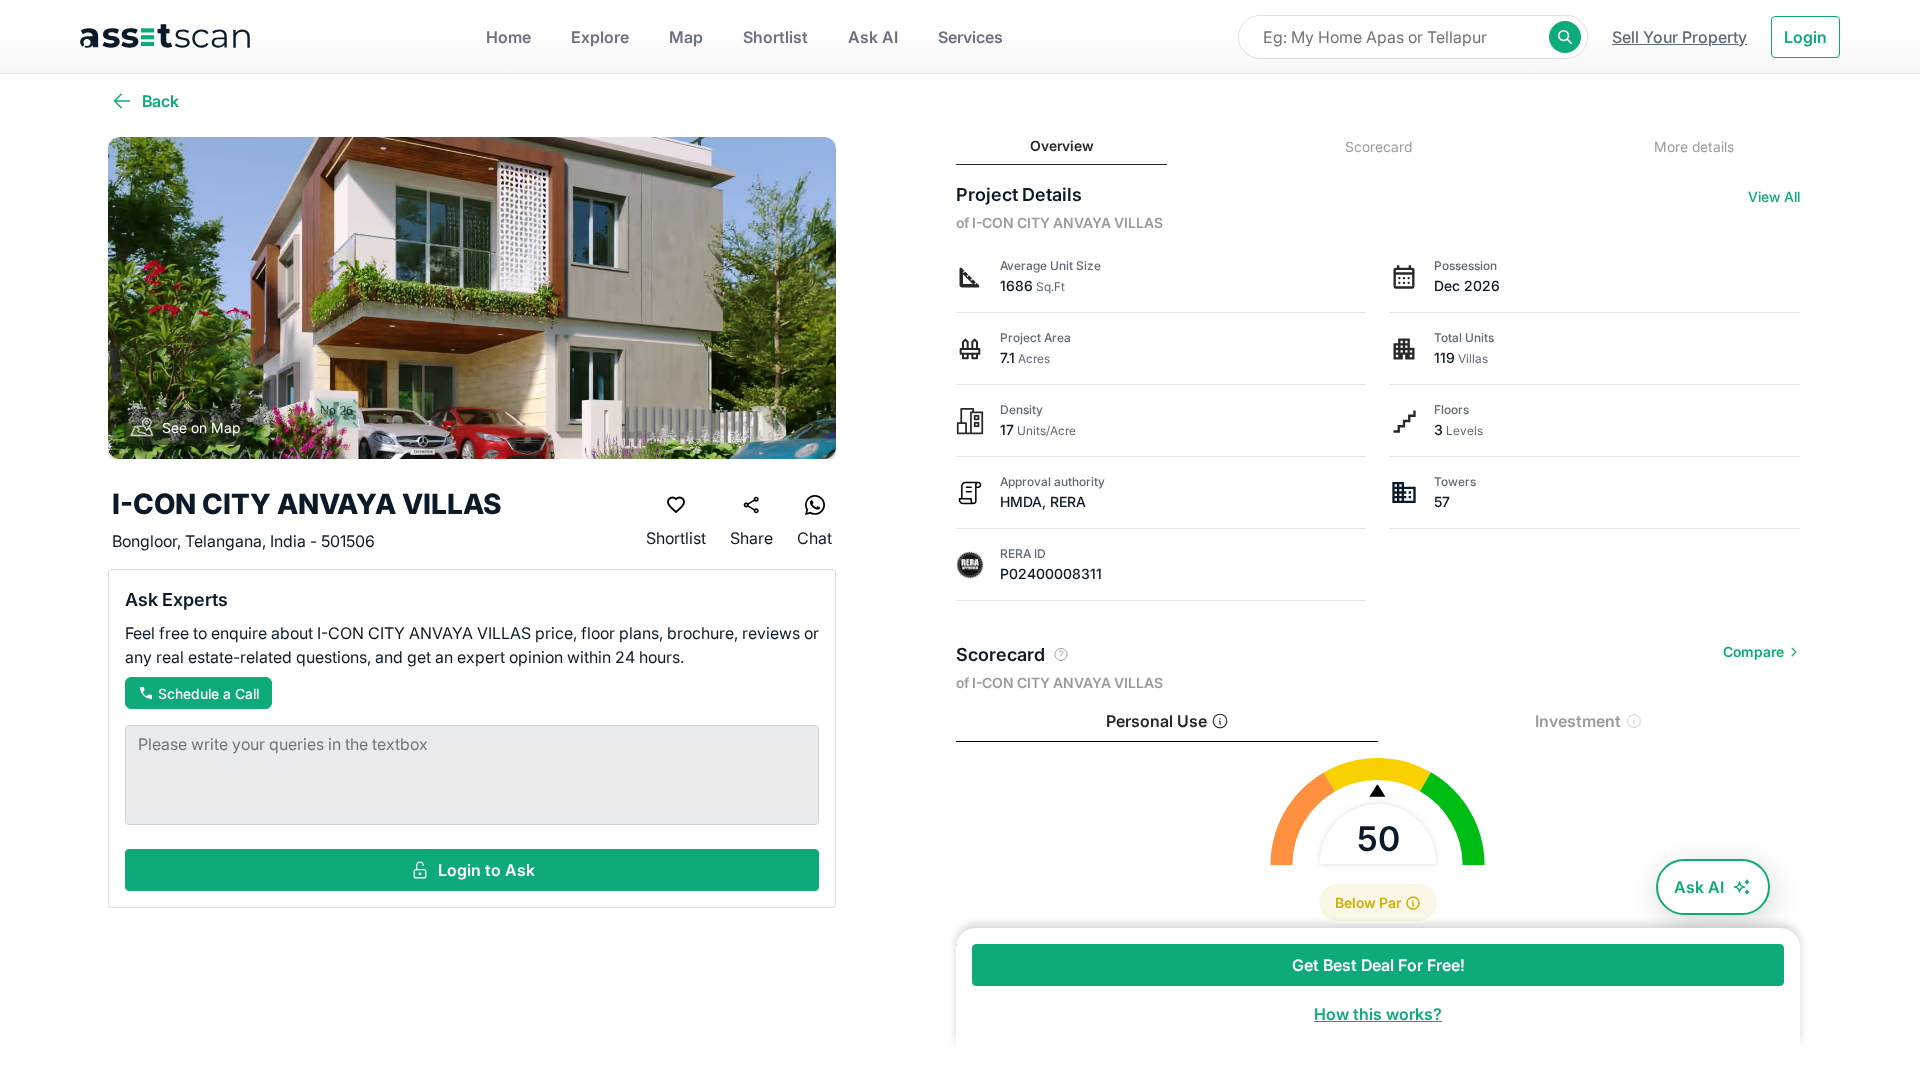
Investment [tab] (1578, 721)
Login (1805, 37)
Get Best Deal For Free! (1378, 965)
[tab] (1061, 146)
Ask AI (1699, 887)
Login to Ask (486, 870)
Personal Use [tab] (1156, 721)
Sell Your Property (1679, 37)
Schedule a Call (208, 693)
